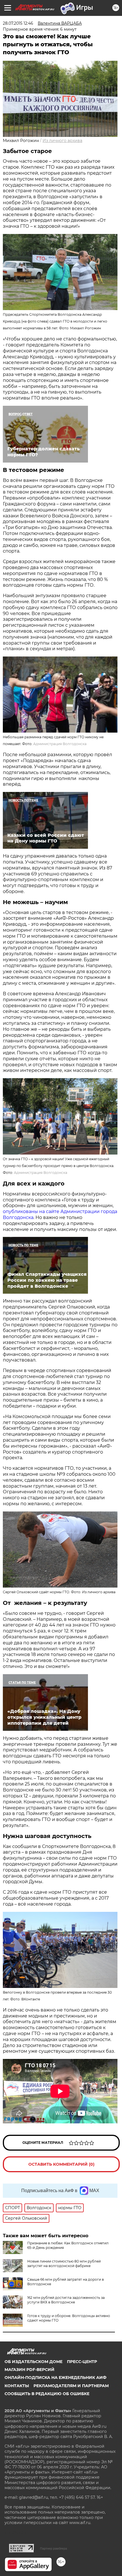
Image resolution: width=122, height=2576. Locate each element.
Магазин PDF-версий (30, 2370)
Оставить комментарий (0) (61, 2164)
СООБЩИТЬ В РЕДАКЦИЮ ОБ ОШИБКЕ (47, 2394)
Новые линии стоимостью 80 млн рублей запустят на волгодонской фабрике (64, 2264)
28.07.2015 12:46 (18, 23)
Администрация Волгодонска (60, 744)
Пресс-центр (82, 2362)
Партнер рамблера (53, 2548)
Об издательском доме (33, 2362)
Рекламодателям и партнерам (71, 2386)
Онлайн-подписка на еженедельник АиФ (55, 2378)
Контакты (17, 2386)
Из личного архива (62, 141)
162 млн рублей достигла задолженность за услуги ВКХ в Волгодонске (66, 2300)
